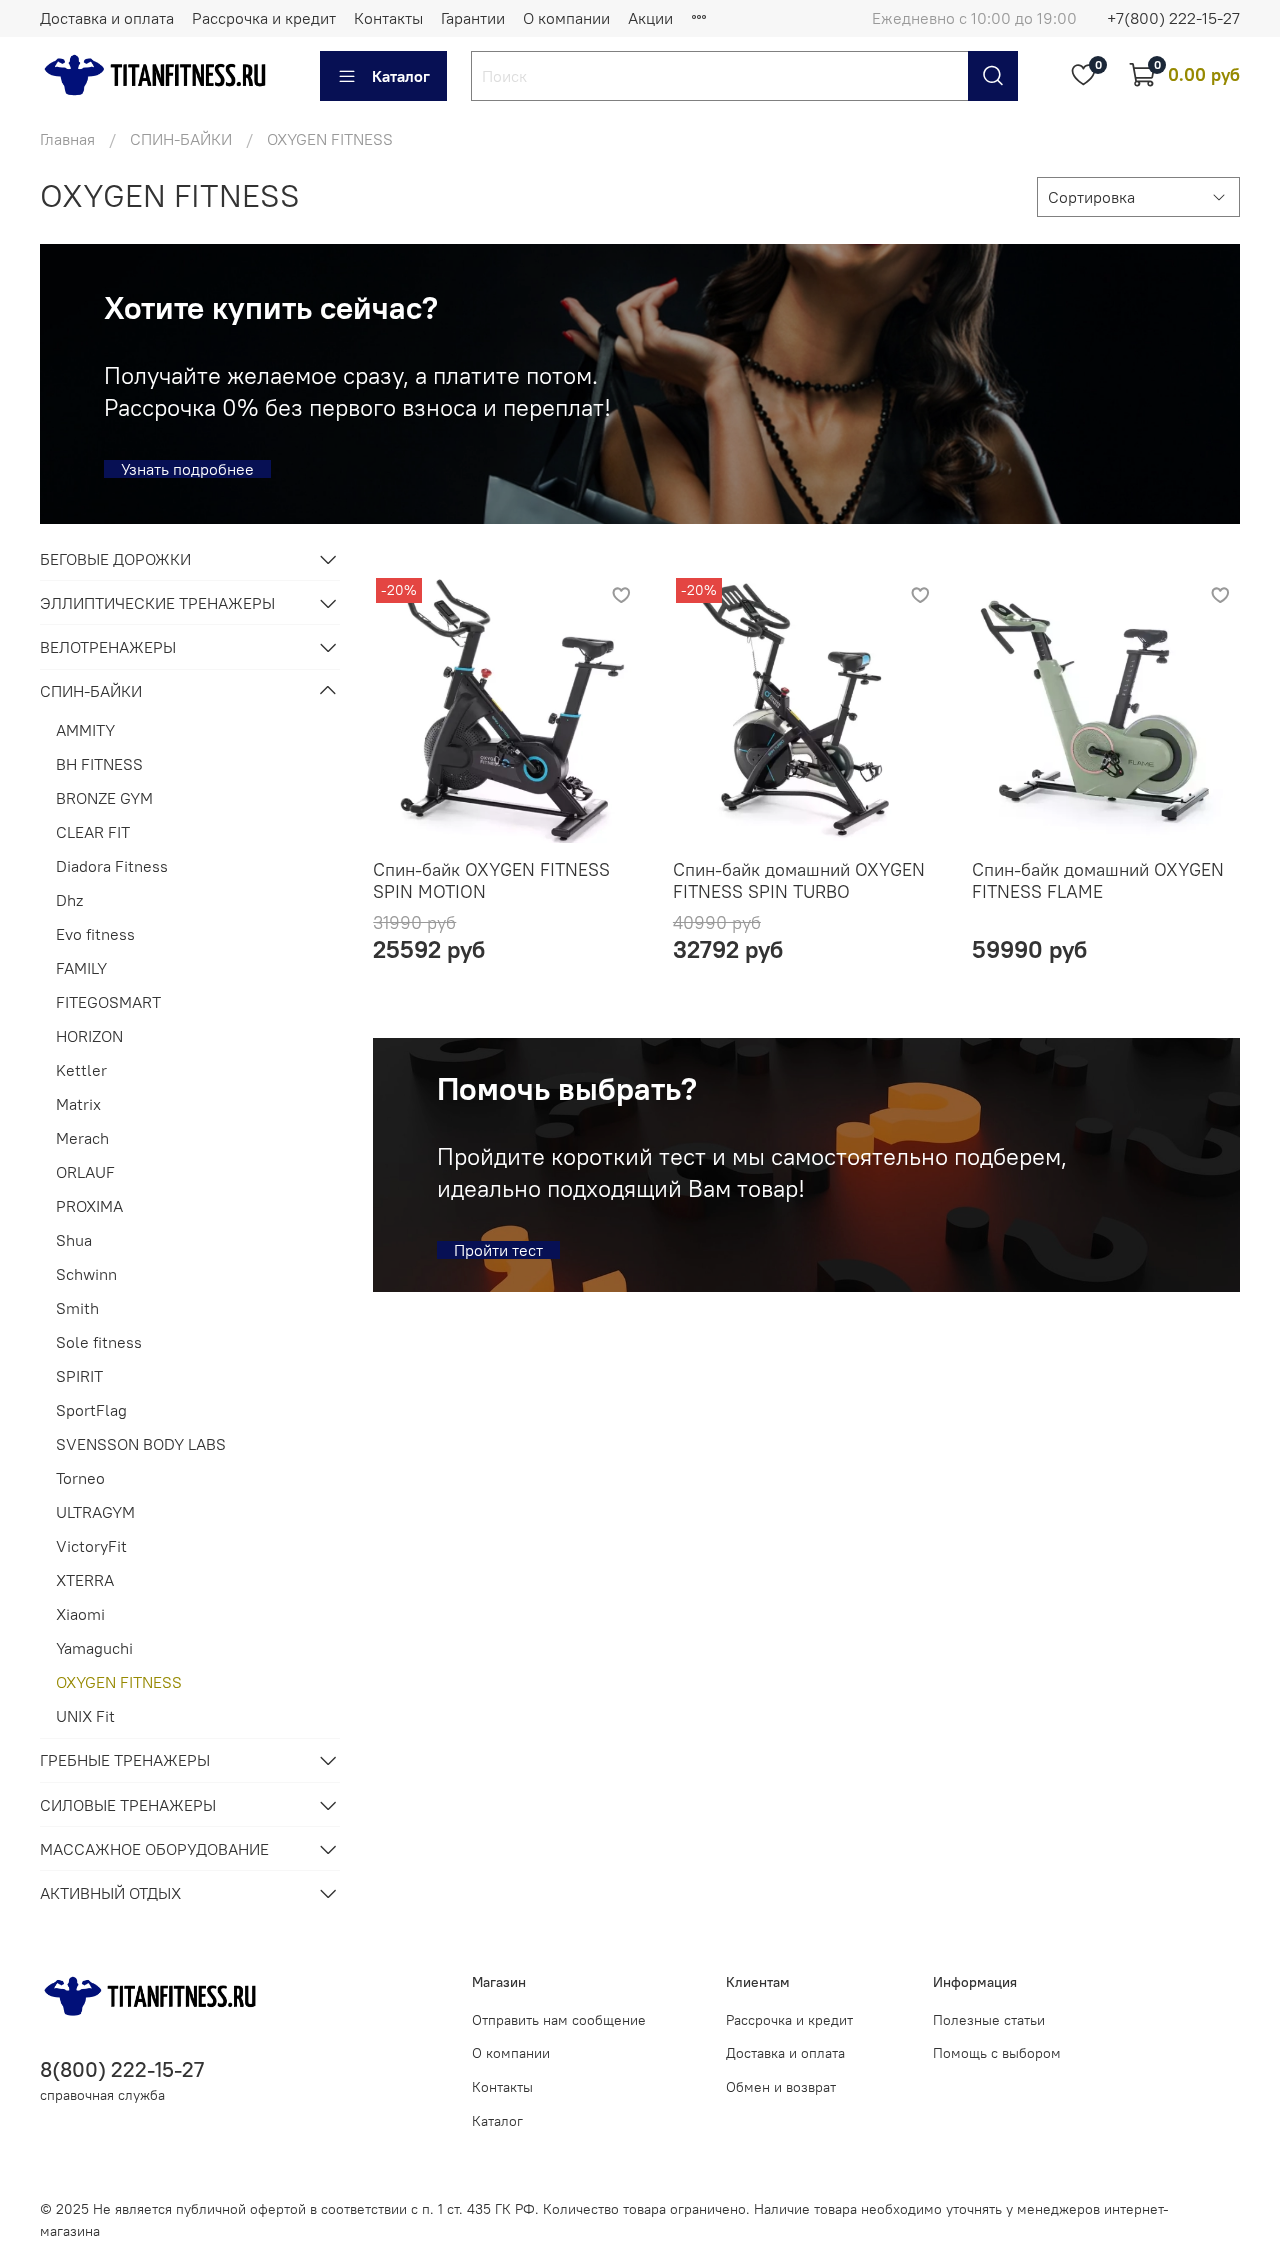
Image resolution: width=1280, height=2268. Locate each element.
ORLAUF (85, 1172)
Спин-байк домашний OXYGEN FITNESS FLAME (1098, 881)
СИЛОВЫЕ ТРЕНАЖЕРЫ (128, 1805)
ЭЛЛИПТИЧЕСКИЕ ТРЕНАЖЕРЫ (157, 603)
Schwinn (86, 1274)
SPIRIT (79, 1376)
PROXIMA (89, 1206)
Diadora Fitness (112, 866)
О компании (566, 18)
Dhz (69, 900)
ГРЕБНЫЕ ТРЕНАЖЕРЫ (125, 1760)
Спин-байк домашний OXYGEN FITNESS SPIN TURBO (799, 881)
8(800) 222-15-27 (122, 2069)
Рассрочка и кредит (264, 18)
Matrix (78, 1104)
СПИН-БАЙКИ (181, 139)
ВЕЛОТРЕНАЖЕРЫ (108, 647)
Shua (74, 1240)
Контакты (388, 18)
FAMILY (81, 968)
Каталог (401, 76)
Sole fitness (99, 1342)
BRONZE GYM (104, 798)
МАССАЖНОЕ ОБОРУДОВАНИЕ (154, 1849)
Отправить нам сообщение (559, 2020)
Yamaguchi (94, 1648)
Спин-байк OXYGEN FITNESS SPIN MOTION (491, 881)
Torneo (80, 1478)
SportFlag (91, 1410)
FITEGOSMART (108, 1002)
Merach (82, 1138)
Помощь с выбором (997, 2053)
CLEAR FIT (93, 832)
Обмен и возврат (781, 2087)
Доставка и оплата (107, 18)
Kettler (81, 1070)
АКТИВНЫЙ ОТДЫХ (110, 1893)
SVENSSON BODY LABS (141, 1444)
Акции (650, 18)
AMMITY (85, 730)
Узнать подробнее (187, 469)
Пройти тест (498, 1250)
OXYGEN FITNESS (119, 1682)
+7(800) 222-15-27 (1173, 18)
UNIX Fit (85, 1716)
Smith (77, 1308)
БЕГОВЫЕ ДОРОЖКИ (115, 559)
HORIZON (89, 1036)
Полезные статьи (989, 2020)
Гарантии (473, 18)
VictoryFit (91, 1546)
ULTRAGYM (95, 1512)
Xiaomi (80, 1614)
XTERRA (85, 1580)
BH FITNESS (99, 764)
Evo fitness (95, 934)
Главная (67, 139)
